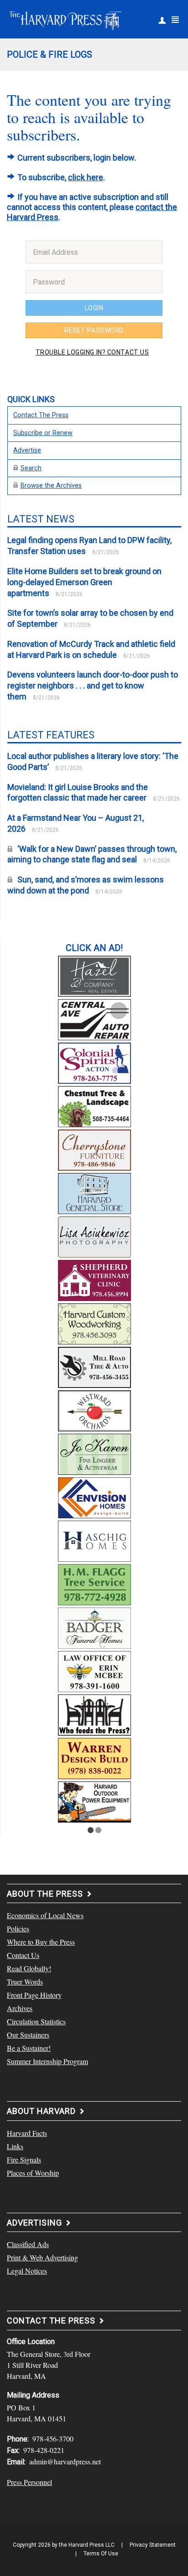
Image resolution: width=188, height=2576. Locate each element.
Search (31, 468)
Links (15, 2146)
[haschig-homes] (94, 1540)
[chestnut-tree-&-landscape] (94, 1105)
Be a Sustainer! (29, 2048)
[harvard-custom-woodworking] (94, 1323)
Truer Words (25, 1982)
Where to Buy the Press (41, 1942)
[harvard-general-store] (94, 1192)
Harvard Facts (27, 2133)
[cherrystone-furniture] (94, 1149)
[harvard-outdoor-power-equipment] (94, 1801)
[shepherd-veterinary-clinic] (94, 1279)
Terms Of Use (101, 2554)
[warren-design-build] (94, 1757)
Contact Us (23, 1955)
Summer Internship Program (47, 2061)
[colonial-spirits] (94, 1062)
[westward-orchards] (94, 1409)
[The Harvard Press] (65, 19)
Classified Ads (28, 2244)
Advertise (27, 450)
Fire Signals (24, 2159)
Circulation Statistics (36, 2021)
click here (86, 177)
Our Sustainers (28, 2035)
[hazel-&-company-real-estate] (94, 975)
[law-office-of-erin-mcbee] (94, 1670)
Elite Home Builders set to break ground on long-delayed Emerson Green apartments (84, 582)
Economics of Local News (45, 1915)
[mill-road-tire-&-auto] (94, 1366)
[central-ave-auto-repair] (94, 1018)
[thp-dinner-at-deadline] (94, 1714)
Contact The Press (41, 415)
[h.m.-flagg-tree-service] (94, 1583)
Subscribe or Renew (43, 433)
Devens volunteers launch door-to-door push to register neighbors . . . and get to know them (93, 686)
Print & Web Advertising (42, 2257)
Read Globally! (29, 1968)
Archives (20, 2008)
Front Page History (34, 1995)
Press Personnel (29, 2482)
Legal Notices (27, 2271)
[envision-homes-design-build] (94, 1496)
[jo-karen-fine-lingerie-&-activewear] (94, 1453)
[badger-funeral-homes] (94, 1627)
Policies (18, 1928)
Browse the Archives (51, 486)
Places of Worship (33, 2173)
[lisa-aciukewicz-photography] (94, 1236)
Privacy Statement (153, 2545)
